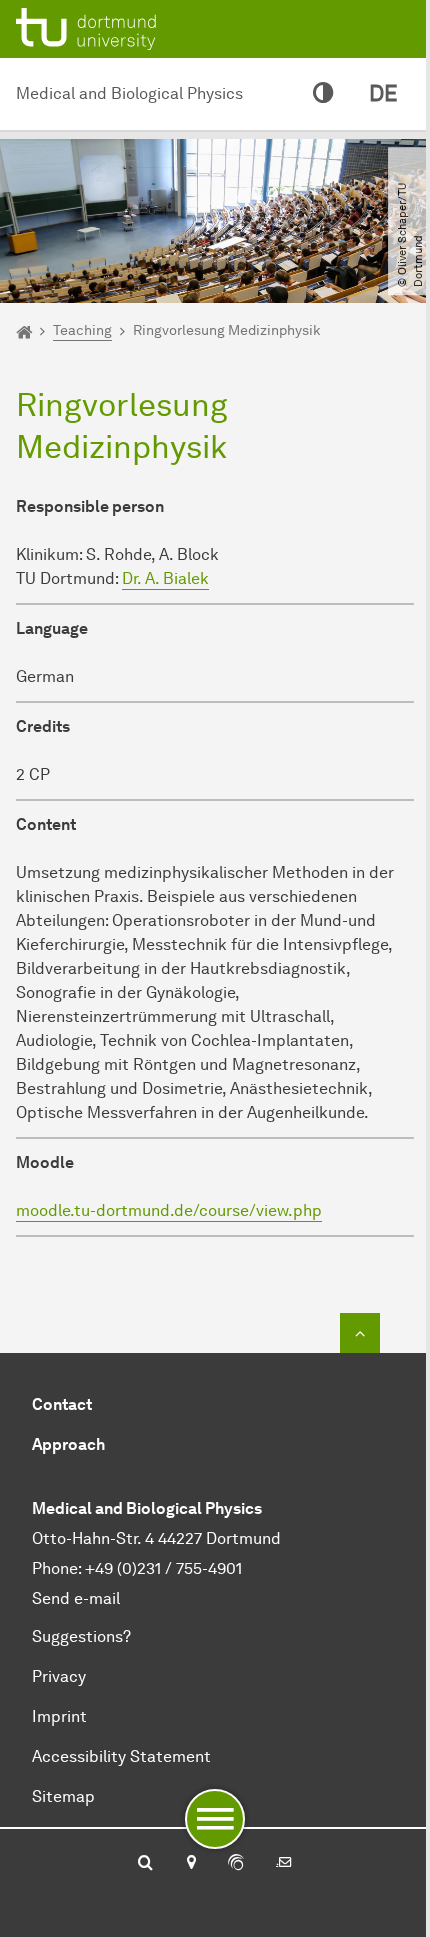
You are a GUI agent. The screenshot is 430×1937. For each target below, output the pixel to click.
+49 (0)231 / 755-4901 (163, 1568)
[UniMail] (284, 1864)
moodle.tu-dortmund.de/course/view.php (169, 1210)
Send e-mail (76, 1598)
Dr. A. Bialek (165, 578)
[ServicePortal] (236, 1864)
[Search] (145, 1864)
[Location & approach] (190, 1864)
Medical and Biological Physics (129, 93)
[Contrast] (323, 94)
